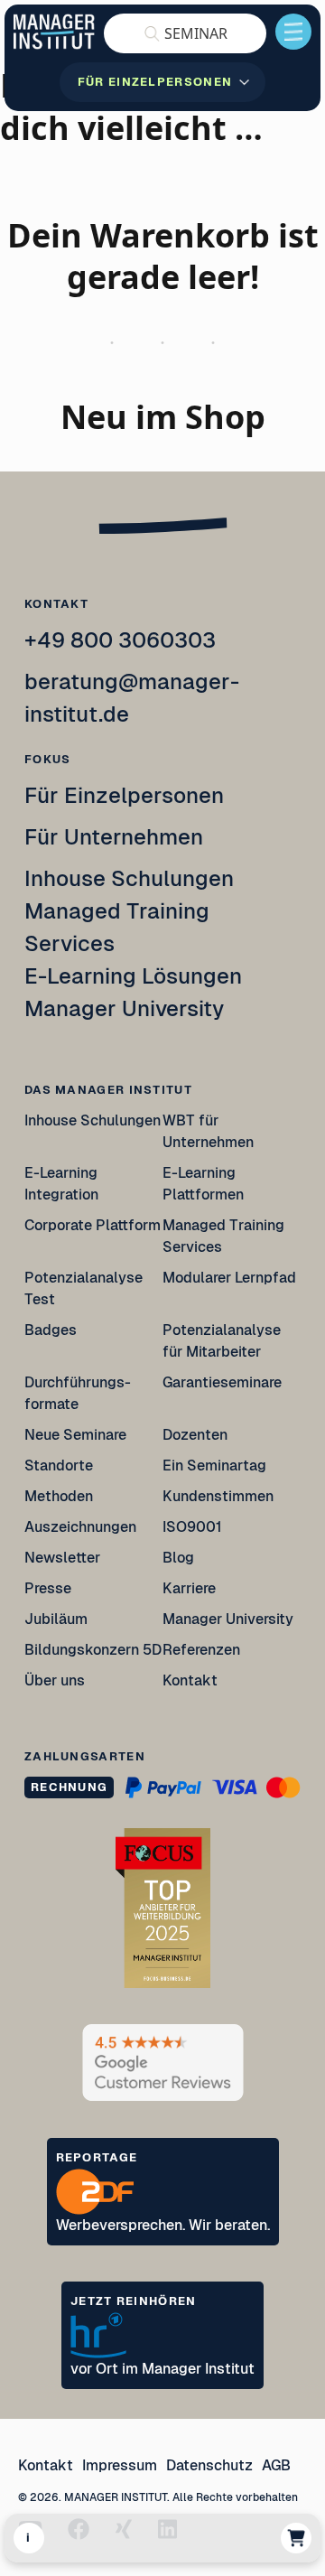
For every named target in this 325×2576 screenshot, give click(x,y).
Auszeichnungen (80, 1527)
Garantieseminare (222, 1382)
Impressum (120, 2465)
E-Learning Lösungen (133, 976)
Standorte (59, 1465)
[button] (185, 33)
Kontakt (190, 1680)
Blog (178, 1558)
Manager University (124, 1008)
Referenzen (201, 1650)
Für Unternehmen (114, 837)
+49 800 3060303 (120, 640)
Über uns (55, 1680)
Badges (51, 1330)
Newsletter (62, 1558)
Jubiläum (56, 1619)
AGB (276, 2465)
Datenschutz (209, 2465)
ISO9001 (192, 1527)
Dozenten (195, 1435)
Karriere (189, 1588)
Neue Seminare (75, 1435)
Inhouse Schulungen (129, 878)
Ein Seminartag (214, 1465)
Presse (48, 1588)
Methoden (59, 1496)
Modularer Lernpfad (230, 1278)
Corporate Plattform (93, 1225)
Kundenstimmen (218, 1496)
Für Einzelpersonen (124, 795)
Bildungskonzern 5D (93, 1650)
